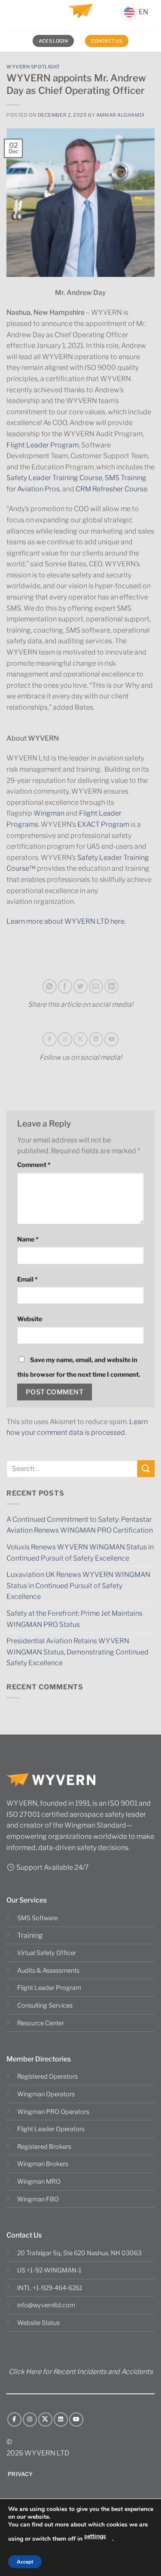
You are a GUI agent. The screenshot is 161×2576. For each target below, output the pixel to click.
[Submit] (146, 1469)
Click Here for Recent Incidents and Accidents (81, 2372)
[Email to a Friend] (96, 986)
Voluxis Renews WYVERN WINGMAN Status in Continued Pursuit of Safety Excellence (80, 1553)
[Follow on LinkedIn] (96, 1039)
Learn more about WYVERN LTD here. (66, 921)
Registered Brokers (44, 2147)
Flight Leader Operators (51, 2129)
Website (30, 1319)
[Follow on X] (80, 1039)
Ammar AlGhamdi (120, 115)
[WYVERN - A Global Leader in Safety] (81, 15)
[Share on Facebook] (65, 986)
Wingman (49, 813)
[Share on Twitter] (80, 986)
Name (28, 1239)
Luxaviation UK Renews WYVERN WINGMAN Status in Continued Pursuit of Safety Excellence (78, 1586)
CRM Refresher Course (111, 489)
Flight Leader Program (43, 445)
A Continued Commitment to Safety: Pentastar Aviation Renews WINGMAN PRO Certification (80, 1525)
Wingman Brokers (43, 2164)
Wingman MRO (39, 2182)
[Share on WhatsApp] (50, 986)
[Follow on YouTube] (111, 1039)
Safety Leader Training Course (54, 478)
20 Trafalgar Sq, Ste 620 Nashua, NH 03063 (79, 2253)
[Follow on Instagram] (65, 1039)
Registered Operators (47, 2076)
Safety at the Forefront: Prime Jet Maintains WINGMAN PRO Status (74, 1619)
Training (30, 1935)
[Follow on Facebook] (50, 1039)
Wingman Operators (46, 2094)
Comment (34, 1165)
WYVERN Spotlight (33, 67)
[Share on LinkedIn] (111, 986)
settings (95, 2536)
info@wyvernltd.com (46, 2305)
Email (27, 1279)
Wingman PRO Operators (53, 2112)
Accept (25, 2562)
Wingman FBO (38, 2199)
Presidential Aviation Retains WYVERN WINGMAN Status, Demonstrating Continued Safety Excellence (77, 1652)
